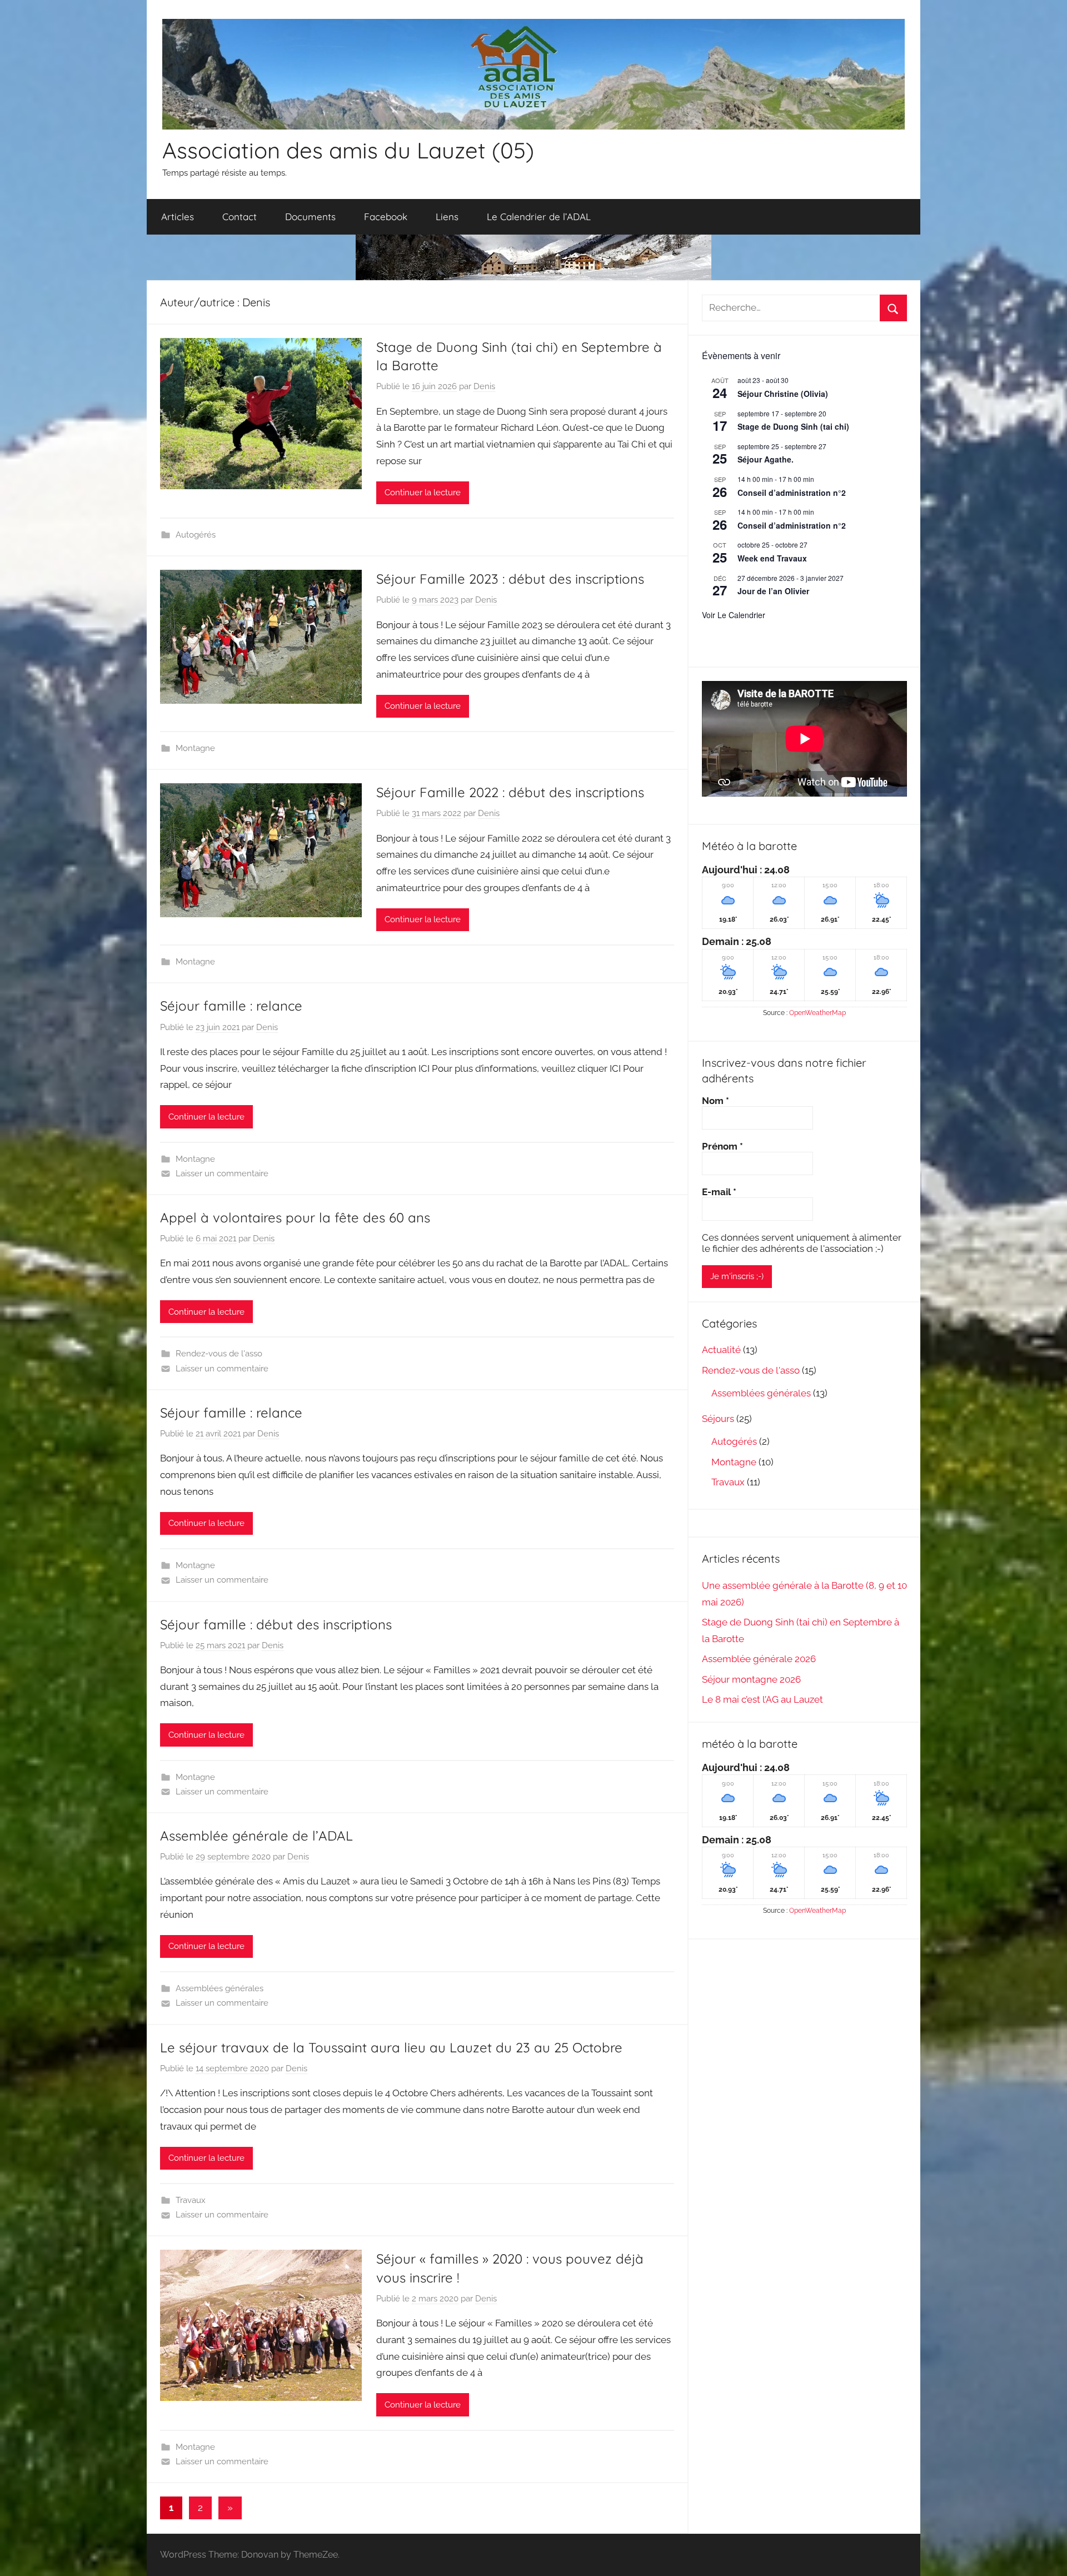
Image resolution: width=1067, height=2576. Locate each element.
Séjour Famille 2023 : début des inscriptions (510, 579)
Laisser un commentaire (222, 1173)
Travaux (191, 2200)
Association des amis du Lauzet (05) (348, 150)
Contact (240, 217)
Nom (716, 1101)
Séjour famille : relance (231, 1006)
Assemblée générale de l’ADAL (256, 1836)
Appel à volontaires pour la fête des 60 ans (295, 1217)
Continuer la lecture (423, 493)
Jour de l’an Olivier (773, 591)
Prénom (722, 1146)
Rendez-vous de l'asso (219, 1354)
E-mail (719, 1192)
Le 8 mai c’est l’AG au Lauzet (762, 1699)
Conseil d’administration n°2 (792, 493)
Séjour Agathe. (766, 459)
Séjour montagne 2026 (751, 1679)
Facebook (386, 217)
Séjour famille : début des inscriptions (276, 1624)
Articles (178, 217)
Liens (447, 217)
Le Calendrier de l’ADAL (539, 217)
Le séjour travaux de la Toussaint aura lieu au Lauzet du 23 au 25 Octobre (391, 2047)
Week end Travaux (772, 558)
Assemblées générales (220, 1988)
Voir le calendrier (734, 615)
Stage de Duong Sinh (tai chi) (793, 426)
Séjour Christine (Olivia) (783, 394)
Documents (310, 217)
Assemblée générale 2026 (759, 1659)
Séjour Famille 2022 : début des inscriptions (510, 792)
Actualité (721, 1350)
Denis (484, 386)
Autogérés (196, 535)
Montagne (195, 748)
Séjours (718, 1419)
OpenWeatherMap (817, 1013)
